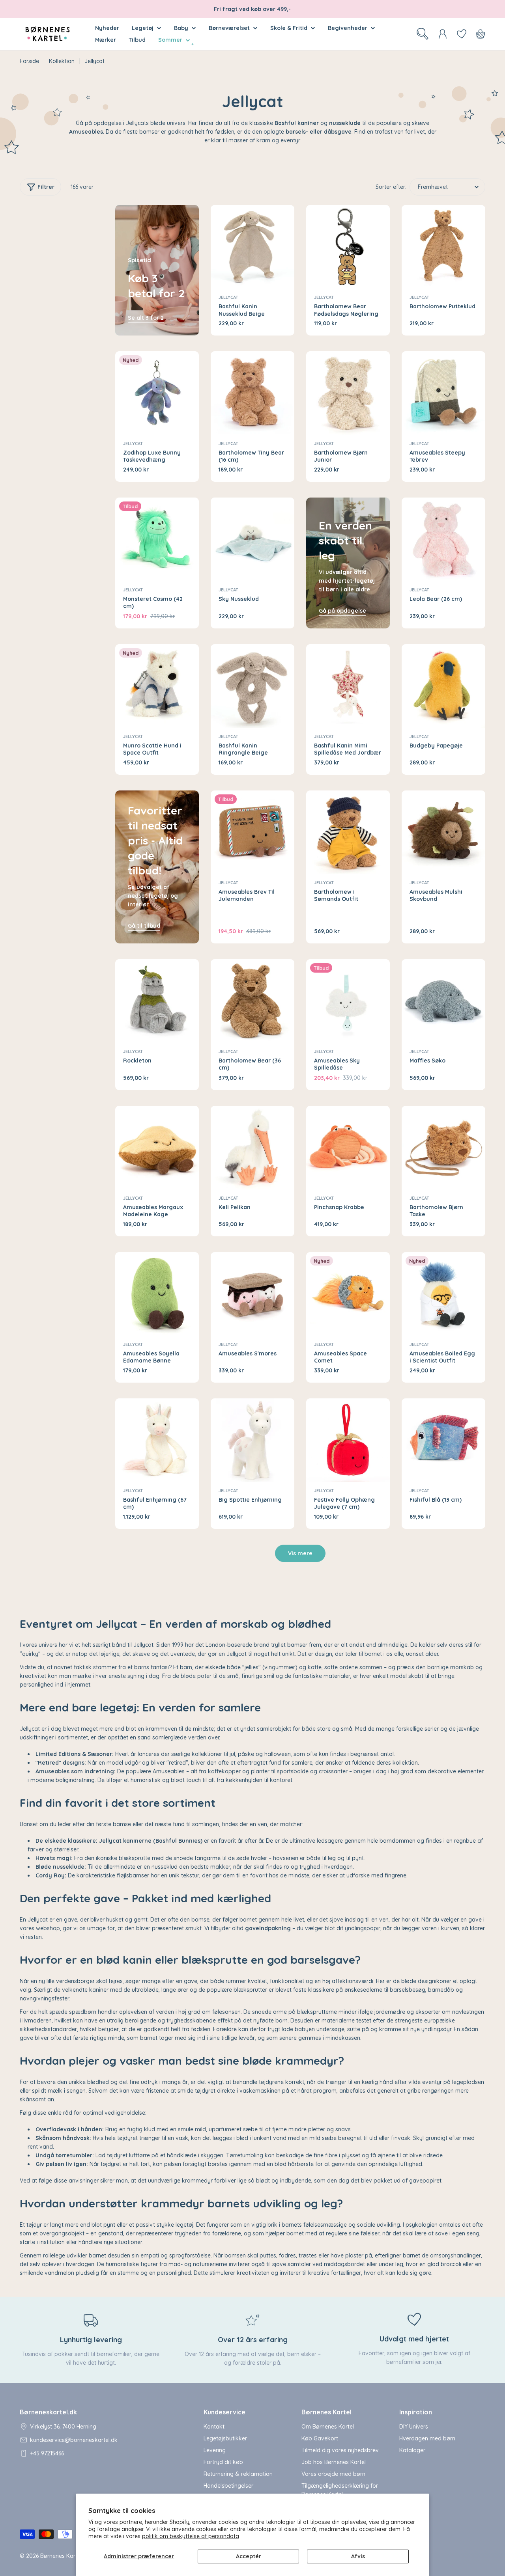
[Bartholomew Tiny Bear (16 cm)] (252, 393)
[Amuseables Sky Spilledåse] (348, 1001)
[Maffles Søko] (443, 1001)
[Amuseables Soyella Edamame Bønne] (157, 1294)
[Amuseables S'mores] (252, 1294)
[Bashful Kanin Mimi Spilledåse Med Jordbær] (348, 686)
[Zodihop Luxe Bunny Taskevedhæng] (157, 393)
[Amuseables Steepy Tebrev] (443, 393)
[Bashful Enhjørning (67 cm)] (157, 1440)
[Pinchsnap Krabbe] (348, 1148)
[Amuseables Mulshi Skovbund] (443, 832)
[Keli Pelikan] (252, 1148)
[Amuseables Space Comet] (348, 1294)
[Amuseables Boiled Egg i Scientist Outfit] (443, 1294)
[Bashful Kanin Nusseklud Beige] (252, 247)
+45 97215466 (47, 2453)
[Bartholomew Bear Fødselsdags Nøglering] (348, 247)
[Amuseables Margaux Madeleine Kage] (157, 1148)
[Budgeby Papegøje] (443, 686)
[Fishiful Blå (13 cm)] (443, 1440)
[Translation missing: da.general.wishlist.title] (462, 34)
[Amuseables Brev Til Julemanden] (252, 832)
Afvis (358, 2556)
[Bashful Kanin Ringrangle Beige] (252, 686)
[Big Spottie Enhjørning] (252, 1440)
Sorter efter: (391, 187)
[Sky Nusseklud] (252, 539)
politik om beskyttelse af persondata (191, 2536)
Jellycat (228, 297)
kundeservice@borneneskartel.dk (74, 2440)
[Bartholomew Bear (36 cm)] (252, 1001)
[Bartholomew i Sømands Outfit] (348, 832)
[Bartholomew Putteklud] (443, 247)
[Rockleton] (157, 1001)
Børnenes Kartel (61, 2556)
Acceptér (249, 2556)
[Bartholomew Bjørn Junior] (348, 393)
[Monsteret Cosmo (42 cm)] (157, 539)
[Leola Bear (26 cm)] (443, 539)
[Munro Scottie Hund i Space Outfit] (157, 686)
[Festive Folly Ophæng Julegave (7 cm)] (348, 1440)
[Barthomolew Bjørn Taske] (443, 1148)
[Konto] (443, 34)
